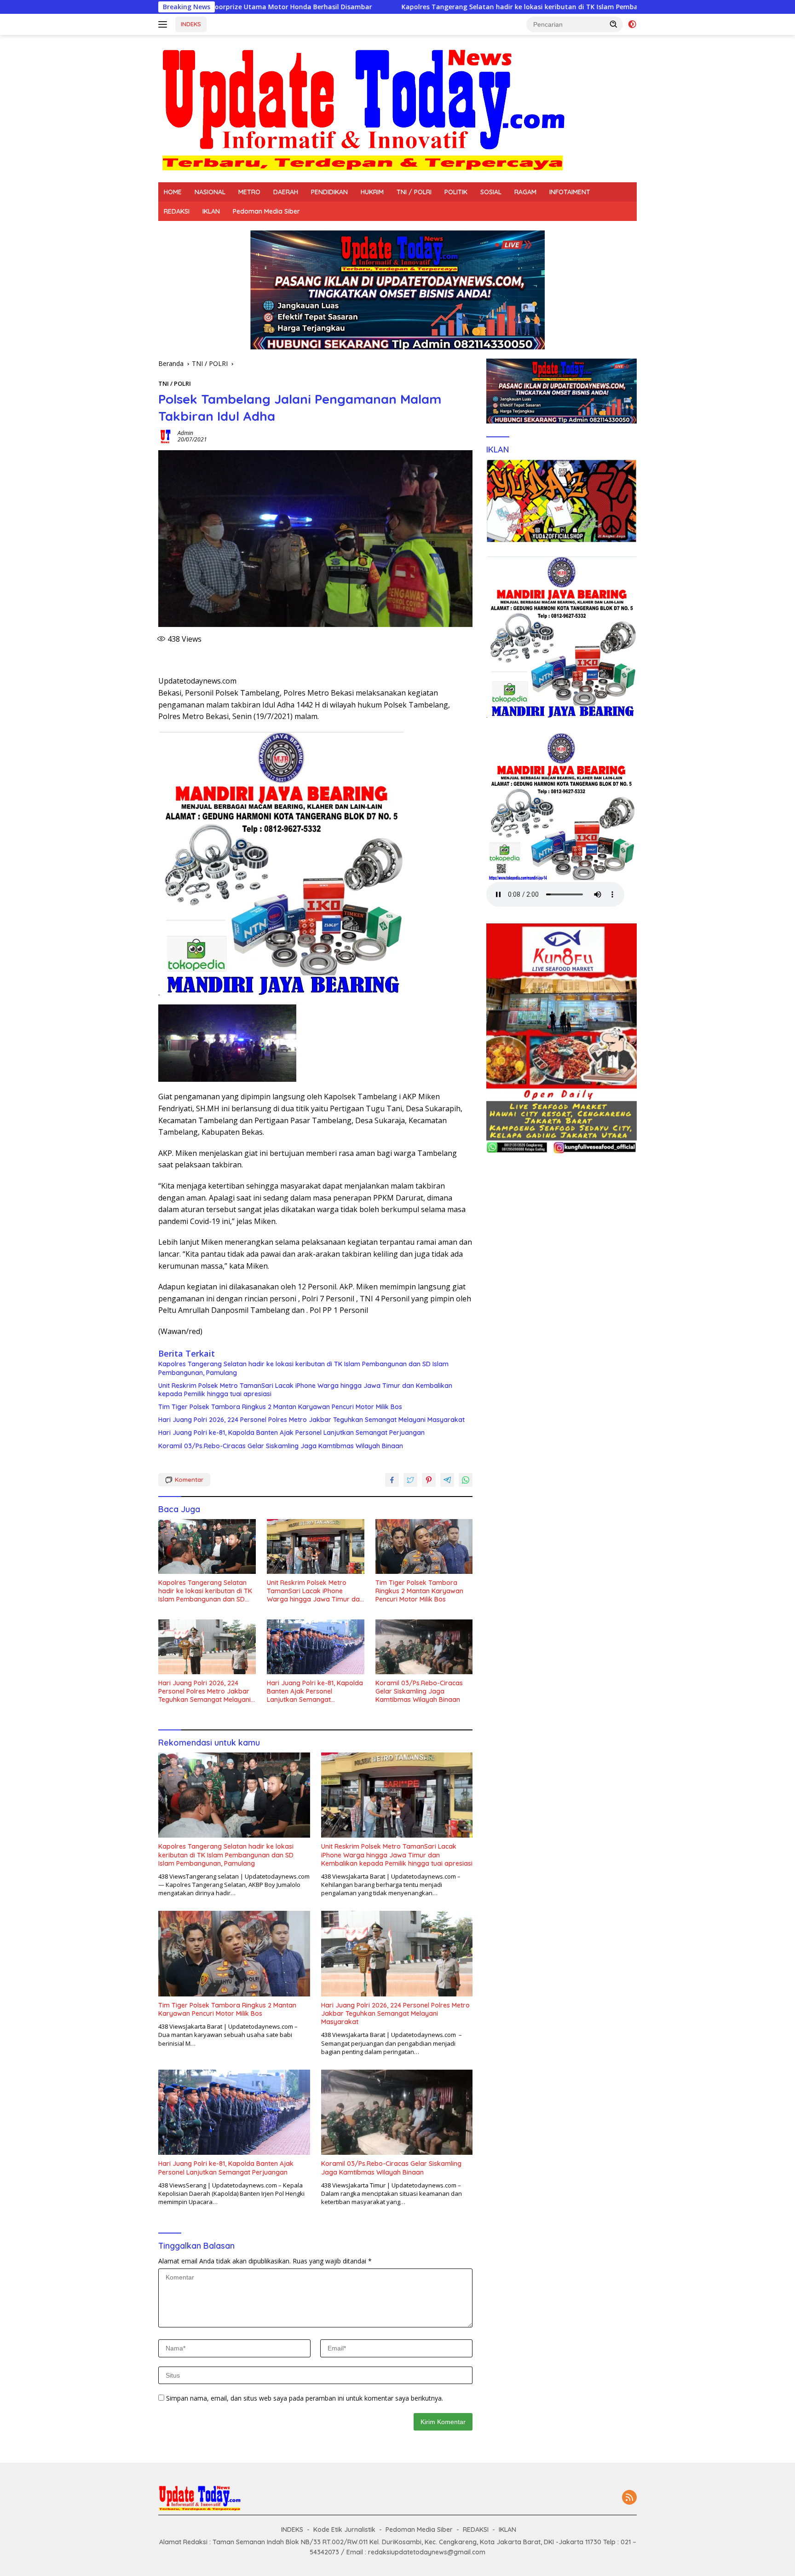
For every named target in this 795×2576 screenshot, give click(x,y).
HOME (173, 192)
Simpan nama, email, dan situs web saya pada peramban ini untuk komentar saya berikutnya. (305, 2398)
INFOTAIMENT (570, 192)
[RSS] (629, 2498)
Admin (185, 433)
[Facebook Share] (392, 1480)
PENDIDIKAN (329, 192)
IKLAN (211, 211)
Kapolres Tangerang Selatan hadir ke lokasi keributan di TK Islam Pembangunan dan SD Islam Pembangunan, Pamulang (427, 7)
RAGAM (525, 192)
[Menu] (164, 24)
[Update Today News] (363, 108)
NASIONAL (210, 192)
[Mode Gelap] (632, 24)
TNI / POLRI (414, 192)
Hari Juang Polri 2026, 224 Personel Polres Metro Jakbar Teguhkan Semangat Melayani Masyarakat (311, 1420)
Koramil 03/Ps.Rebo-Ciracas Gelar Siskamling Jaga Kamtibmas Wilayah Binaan (281, 1446)
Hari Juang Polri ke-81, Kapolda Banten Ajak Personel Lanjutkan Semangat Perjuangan (291, 1433)
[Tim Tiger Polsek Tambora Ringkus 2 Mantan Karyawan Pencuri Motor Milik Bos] (424, 1546)
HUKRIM (372, 192)
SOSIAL (491, 192)
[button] (614, 24)
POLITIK (456, 192)
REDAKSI (177, 211)
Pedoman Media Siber (266, 211)
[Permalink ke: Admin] (166, 436)
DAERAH (286, 192)
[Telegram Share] (447, 1480)
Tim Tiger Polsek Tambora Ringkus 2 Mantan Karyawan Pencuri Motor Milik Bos (280, 1407)
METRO (249, 192)
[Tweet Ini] (410, 1480)
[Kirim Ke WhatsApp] (466, 1480)
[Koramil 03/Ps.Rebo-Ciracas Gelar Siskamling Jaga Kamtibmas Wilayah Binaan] (424, 1647)
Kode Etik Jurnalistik (344, 2530)
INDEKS (191, 24)
